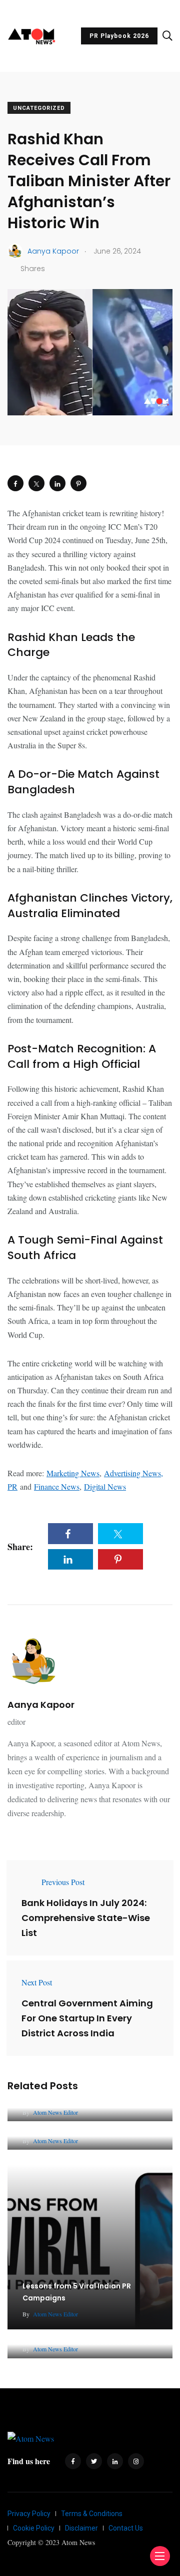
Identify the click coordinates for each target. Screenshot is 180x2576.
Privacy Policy (29, 2514)
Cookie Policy (34, 2528)
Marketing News (73, 1473)
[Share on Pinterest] (78, 483)
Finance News (57, 1486)
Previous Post (63, 1882)
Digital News (105, 1486)
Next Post (37, 1982)
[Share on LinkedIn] (57, 483)
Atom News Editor (55, 2112)
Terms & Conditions (92, 2514)
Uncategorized (39, 108)
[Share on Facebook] (15, 483)
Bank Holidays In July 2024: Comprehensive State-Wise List (86, 1918)
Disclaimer (81, 2528)
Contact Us (126, 2528)
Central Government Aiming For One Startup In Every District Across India (87, 2018)
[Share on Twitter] (36, 483)
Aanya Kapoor (41, 1705)
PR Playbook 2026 (119, 36)
